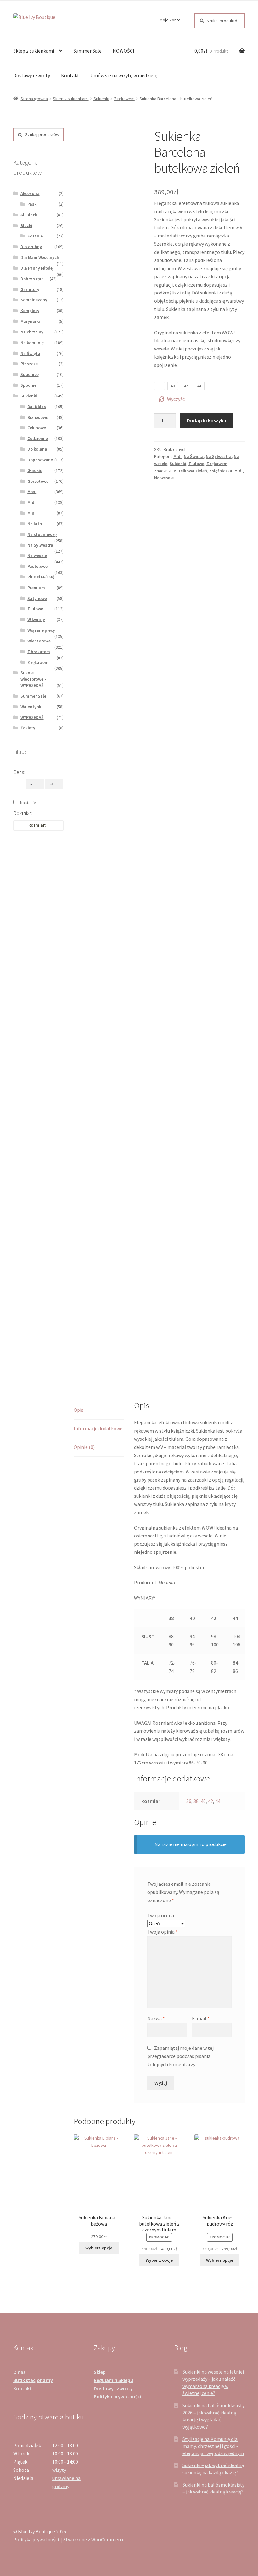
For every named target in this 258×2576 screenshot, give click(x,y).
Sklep (100, 2372)
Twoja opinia (163, 1932)
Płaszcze (29, 364)
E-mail (201, 2018)
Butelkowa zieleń (190, 471)
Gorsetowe (38, 481)
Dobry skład (32, 279)
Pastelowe (37, 566)
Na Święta (194, 456)
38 (196, 1801)
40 (203, 1801)
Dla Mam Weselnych (40, 257)
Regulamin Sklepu (113, 2380)
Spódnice (30, 374)
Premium (36, 588)
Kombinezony (34, 300)
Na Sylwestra (219, 456)
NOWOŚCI (123, 51)
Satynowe (37, 598)
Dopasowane (40, 460)
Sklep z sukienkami (34, 51)
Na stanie (28, 803)
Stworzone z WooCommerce (94, 2539)
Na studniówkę (42, 534)
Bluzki (26, 225)
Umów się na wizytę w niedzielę (124, 75)
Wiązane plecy (41, 630)
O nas (19, 2372)
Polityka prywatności (118, 2396)
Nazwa (156, 2018)
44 (218, 1801)
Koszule (35, 236)
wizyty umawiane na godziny (66, 2478)
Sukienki (101, 99)
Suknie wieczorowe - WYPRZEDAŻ (33, 679)
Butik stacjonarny (33, 2380)
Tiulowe (196, 464)
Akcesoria (30, 193)
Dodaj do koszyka (207, 420)
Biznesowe (38, 417)
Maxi (32, 492)
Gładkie (35, 470)
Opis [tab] (79, 1410)
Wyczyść (176, 399)
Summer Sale (87, 51)
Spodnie (28, 385)
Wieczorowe (39, 641)
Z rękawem (124, 99)
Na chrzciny (32, 332)
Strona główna (34, 99)
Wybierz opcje (99, 2248)
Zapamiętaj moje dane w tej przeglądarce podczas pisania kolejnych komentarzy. (180, 2056)
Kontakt (70, 75)
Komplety (30, 311)
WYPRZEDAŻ (32, 717)
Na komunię (32, 343)
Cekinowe (37, 428)
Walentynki (31, 707)
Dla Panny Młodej (37, 268)
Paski (33, 204)
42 (210, 1801)
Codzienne (38, 438)
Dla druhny (31, 247)
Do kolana (37, 449)
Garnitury (30, 289)
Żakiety (28, 728)
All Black (29, 215)
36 (189, 1801)
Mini (31, 513)
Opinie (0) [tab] (84, 1447)
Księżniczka (221, 471)
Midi (177, 456)
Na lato (35, 524)
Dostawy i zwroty (32, 75)
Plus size (36, 577)
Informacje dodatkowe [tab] (98, 1428)
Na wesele (164, 478)
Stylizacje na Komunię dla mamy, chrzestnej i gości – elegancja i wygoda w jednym (213, 2446)
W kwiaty (36, 619)
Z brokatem (39, 652)
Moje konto (170, 20)
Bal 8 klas (37, 407)
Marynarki (30, 321)
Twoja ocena (161, 1915)
